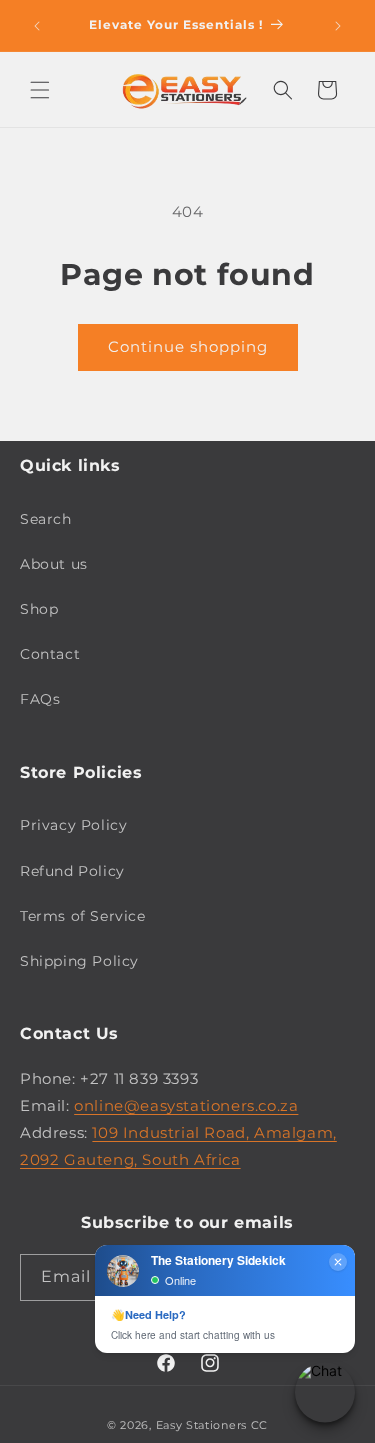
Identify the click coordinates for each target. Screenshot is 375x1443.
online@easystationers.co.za (186, 1105)
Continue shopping (188, 346)
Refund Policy (72, 871)
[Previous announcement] (37, 26)
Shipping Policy (79, 961)
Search (46, 519)
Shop (39, 609)
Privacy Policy (73, 825)
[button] (40, 90)
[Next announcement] (338, 26)
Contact (50, 654)
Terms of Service (83, 916)
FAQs (40, 699)
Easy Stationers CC (212, 1425)
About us (54, 564)
